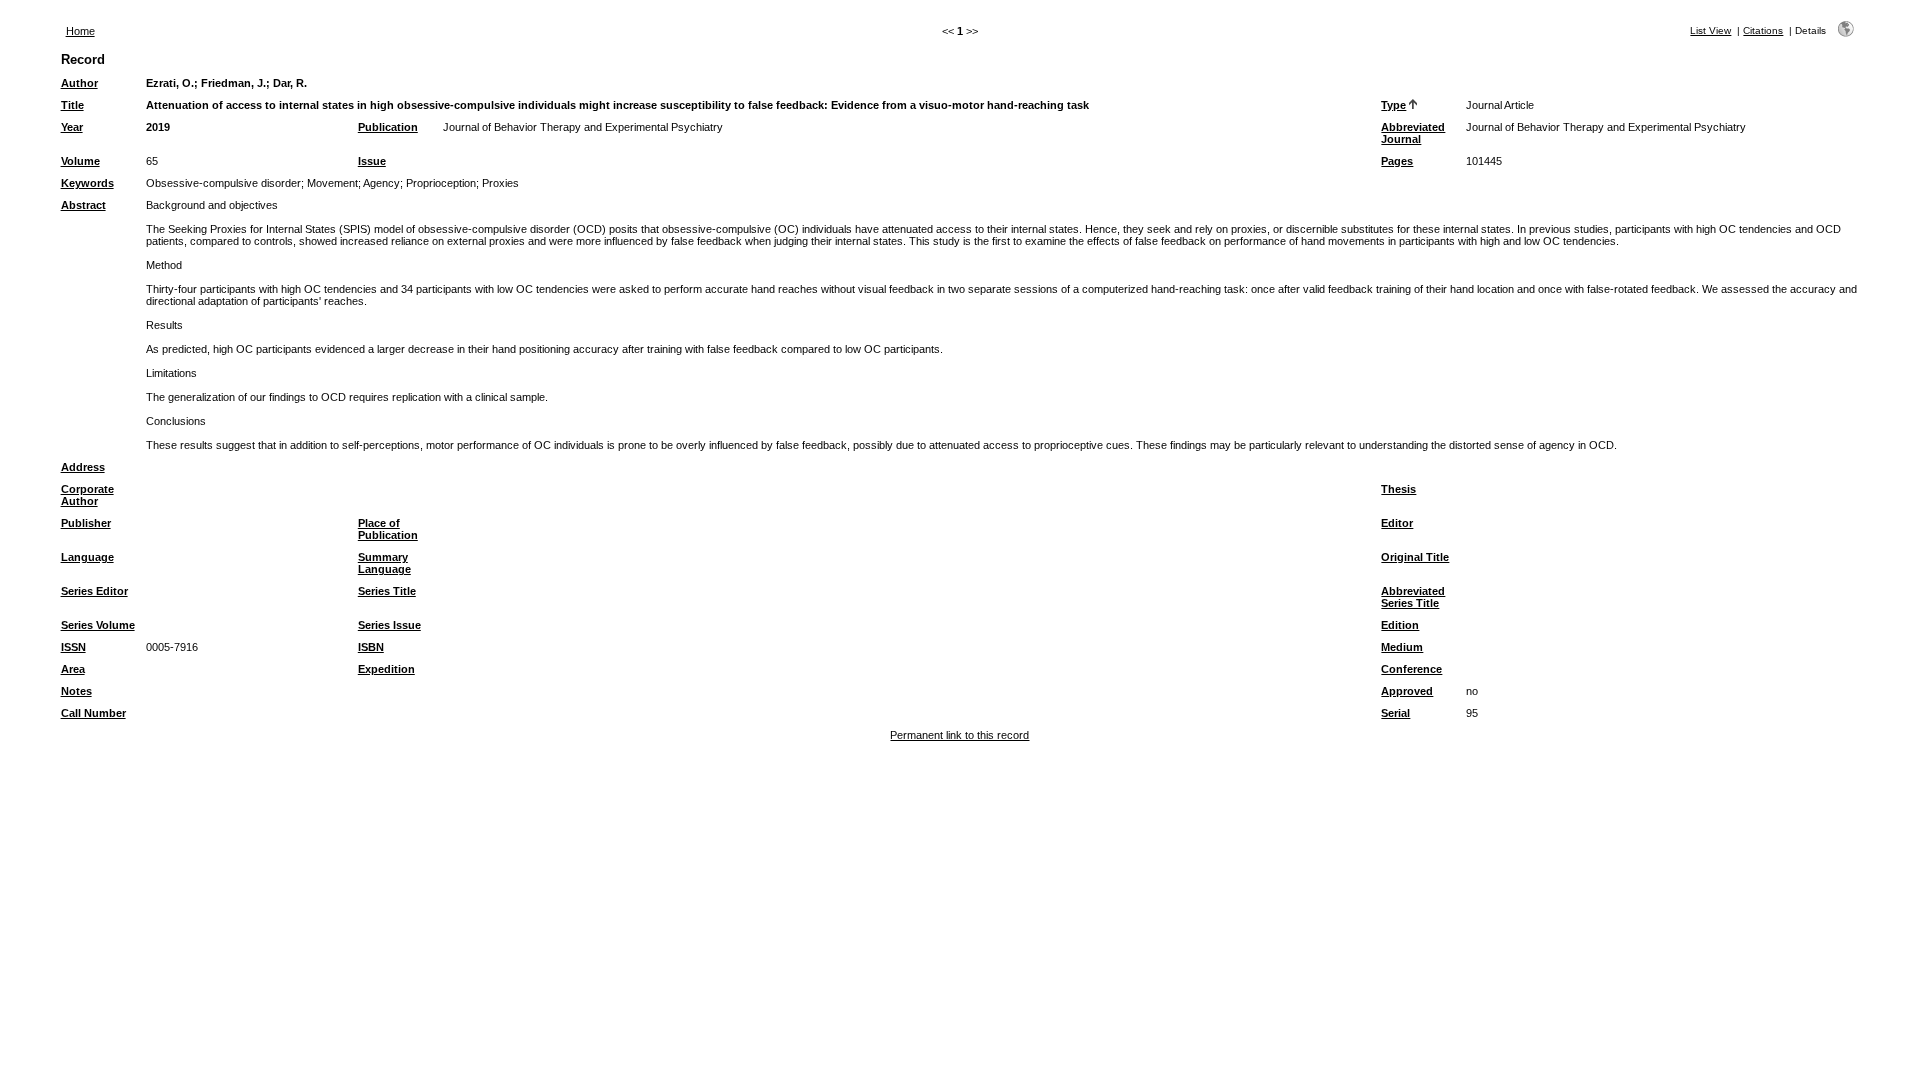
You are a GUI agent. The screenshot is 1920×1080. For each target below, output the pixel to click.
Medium (1402, 647)
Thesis (1398, 489)
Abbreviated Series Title (1413, 597)
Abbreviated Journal (1413, 133)
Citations (1763, 30)
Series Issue (389, 625)
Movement (332, 183)
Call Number (93, 713)
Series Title (387, 591)
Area (73, 669)
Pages (1397, 161)
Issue (372, 161)
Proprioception (441, 183)
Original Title (1415, 557)
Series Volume (98, 625)
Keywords (87, 183)
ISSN (73, 647)
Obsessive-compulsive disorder (223, 183)
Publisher (86, 523)
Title (72, 105)
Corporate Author (87, 495)
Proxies (500, 183)
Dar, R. (290, 83)
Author (79, 83)
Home (80, 31)
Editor (1397, 523)
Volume (80, 161)
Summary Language (384, 563)
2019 (158, 127)
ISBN (371, 647)
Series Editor (94, 591)
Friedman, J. (233, 83)
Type (1393, 105)
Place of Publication (388, 529)
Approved (1407, 691)
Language (87, 557)
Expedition (386, 669)
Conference (1411, 669)
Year (72, 127)
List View (1710, 30)
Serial (1395, 713)
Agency (381, 183)
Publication (388, 127)
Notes (76, 691)
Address (83, 467)
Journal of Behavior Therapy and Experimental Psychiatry (583, 127)
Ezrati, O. (170, 83)
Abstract (83, 205)
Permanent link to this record (959, 735)
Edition (1400, 625)
